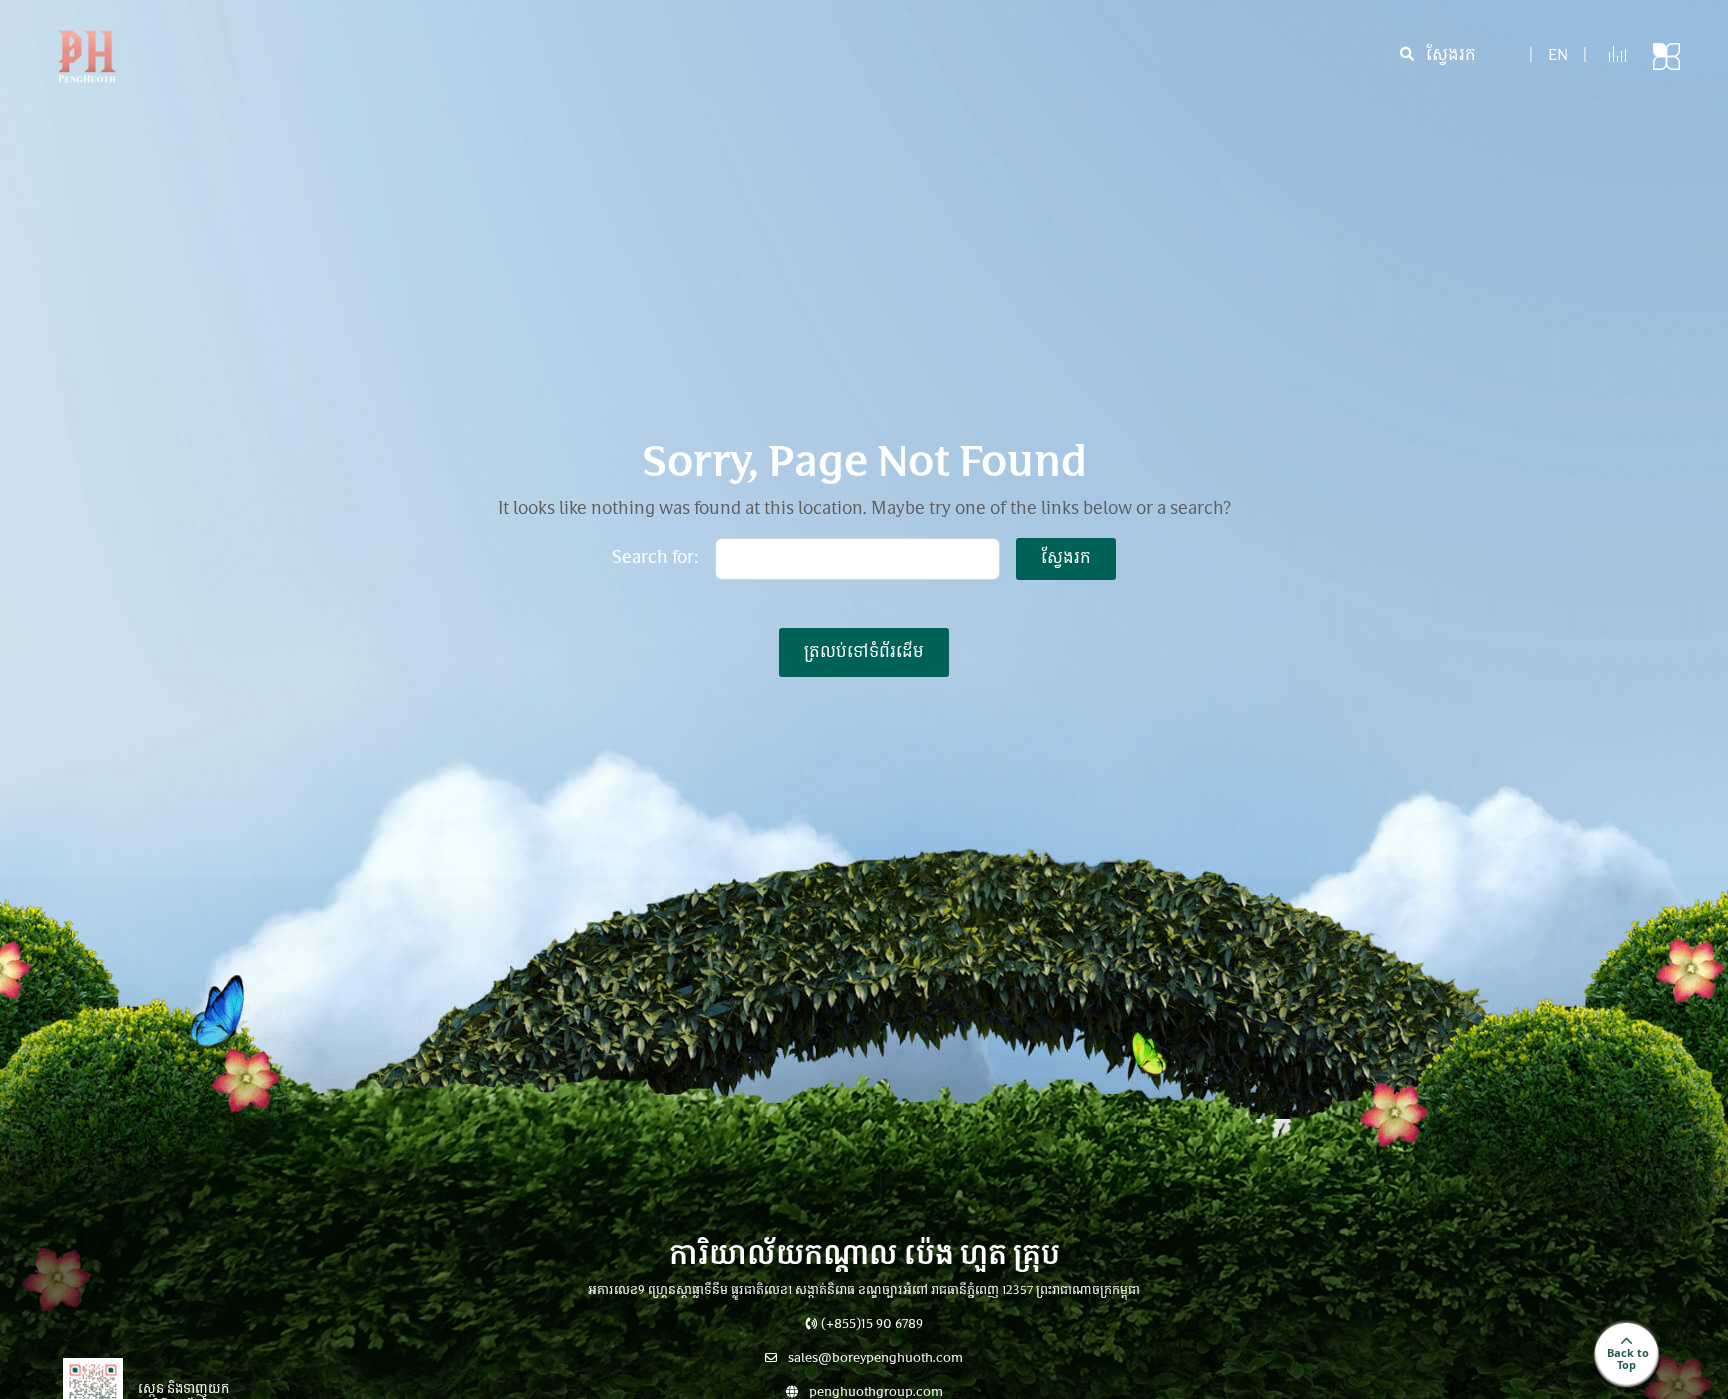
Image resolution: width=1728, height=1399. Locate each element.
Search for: (655, 559)
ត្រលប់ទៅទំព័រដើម (864, 653)
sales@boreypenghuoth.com (874, 1359)
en (1558, 56)
